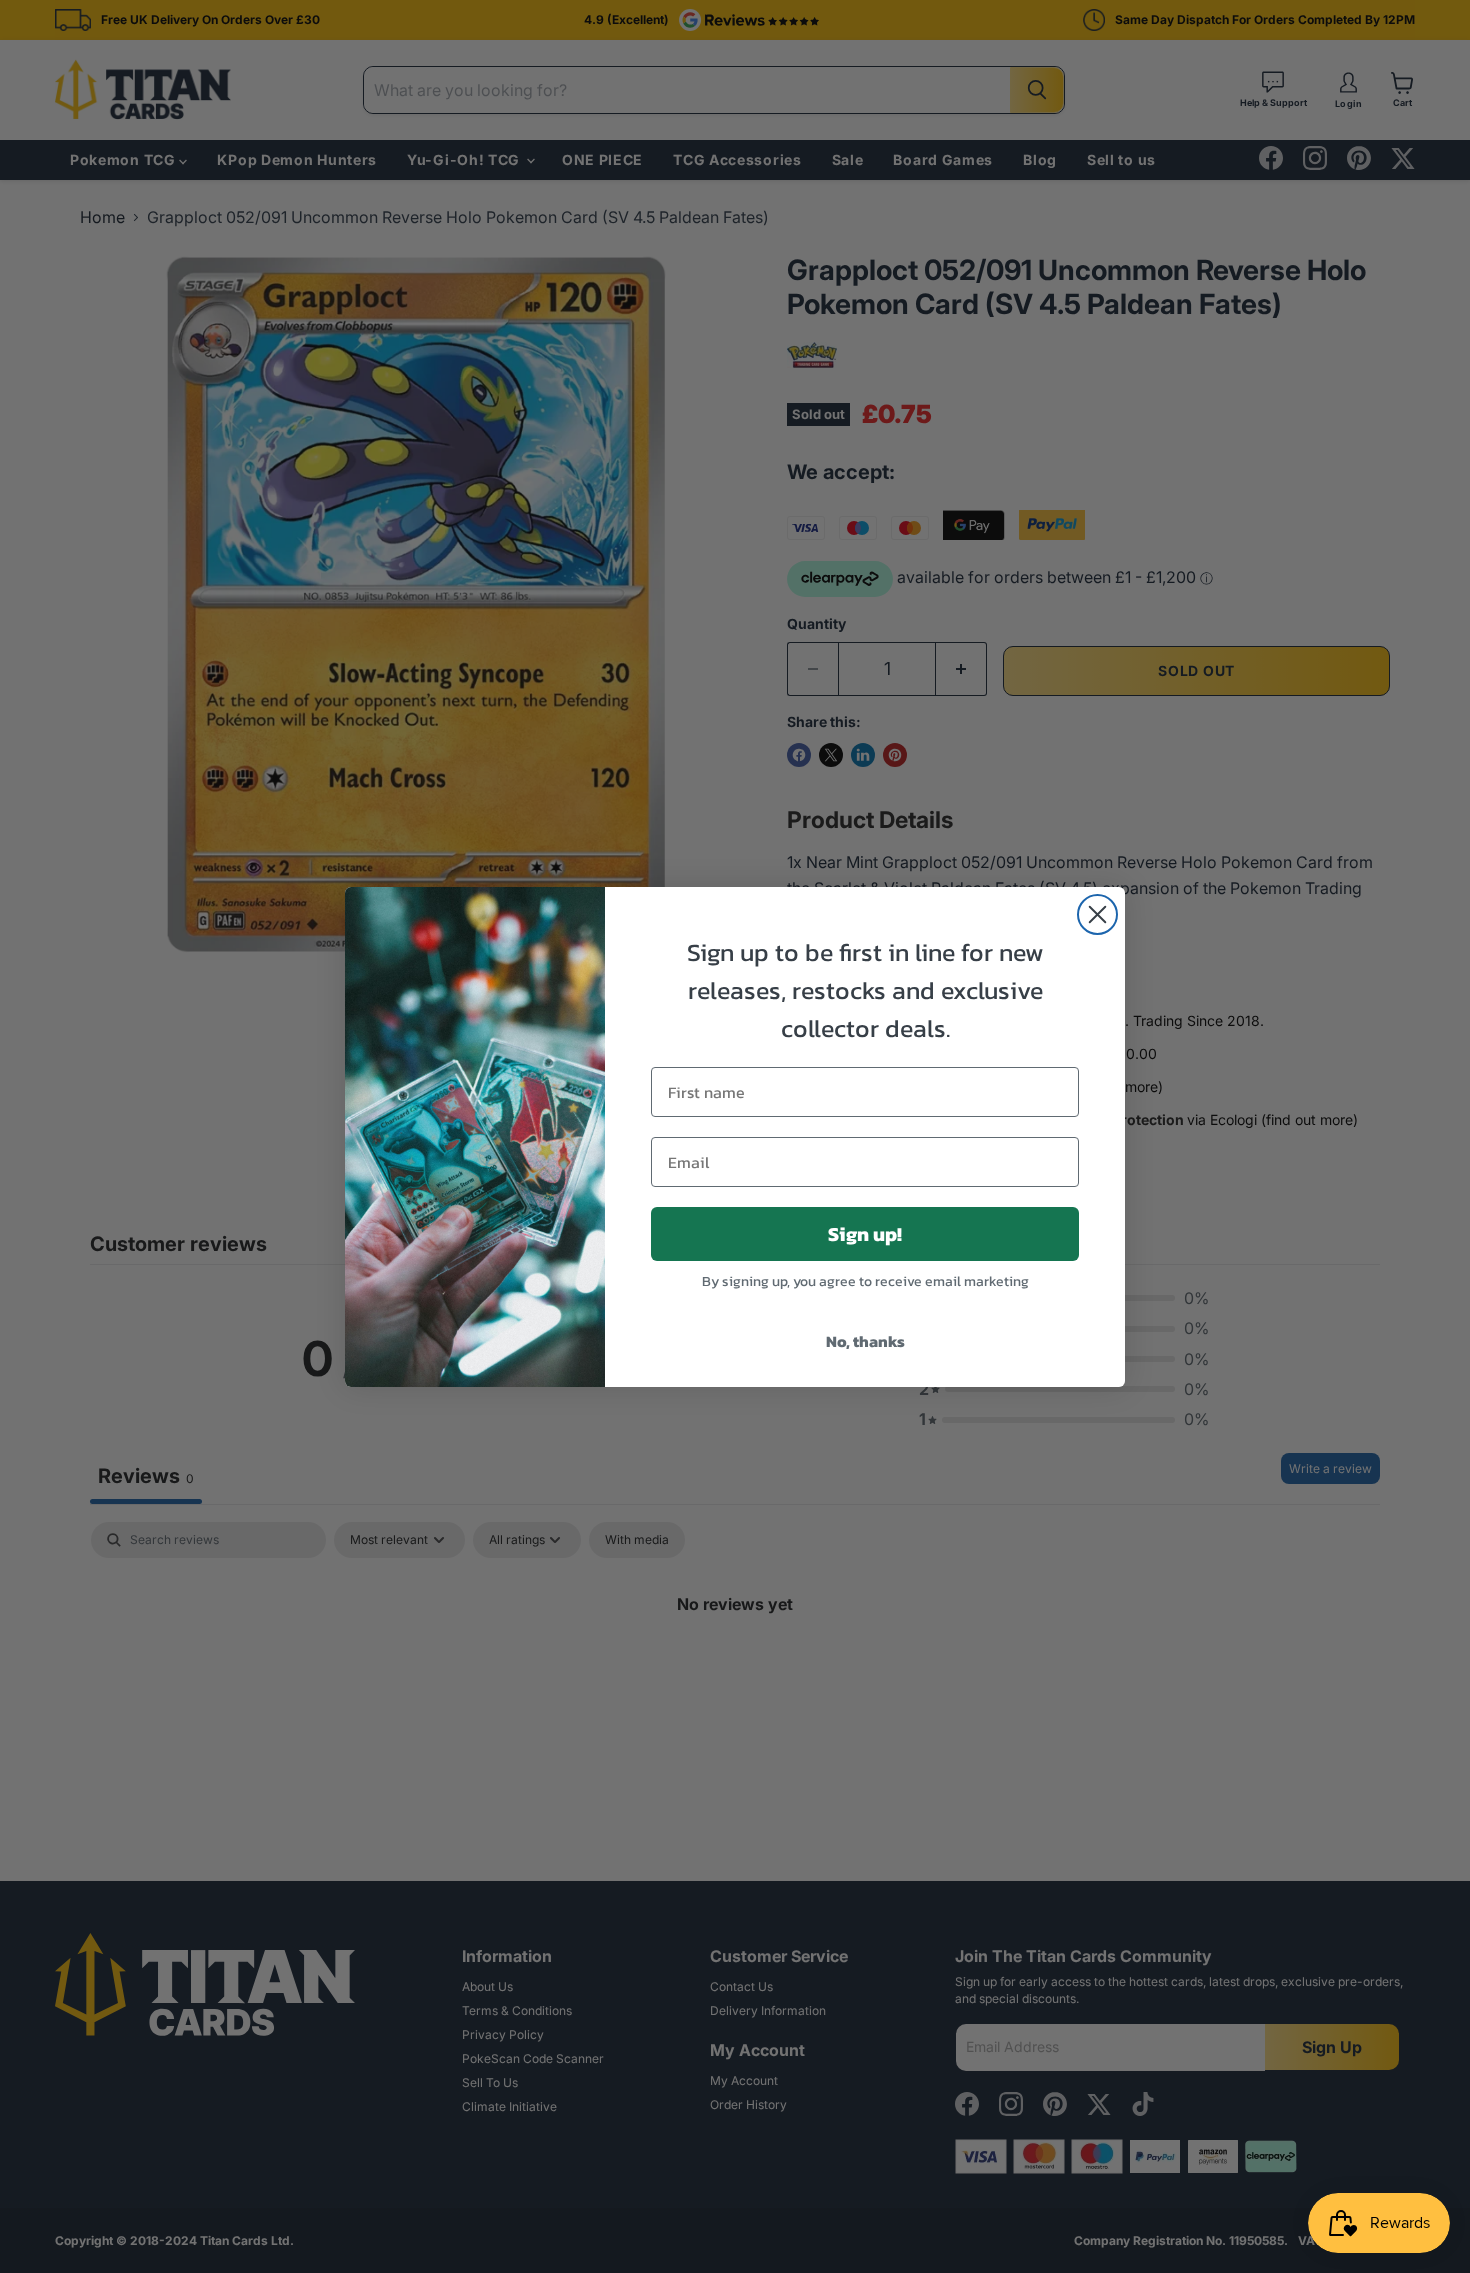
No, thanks (865, 1341)
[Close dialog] (1097, 914)
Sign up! (865, 1234)
